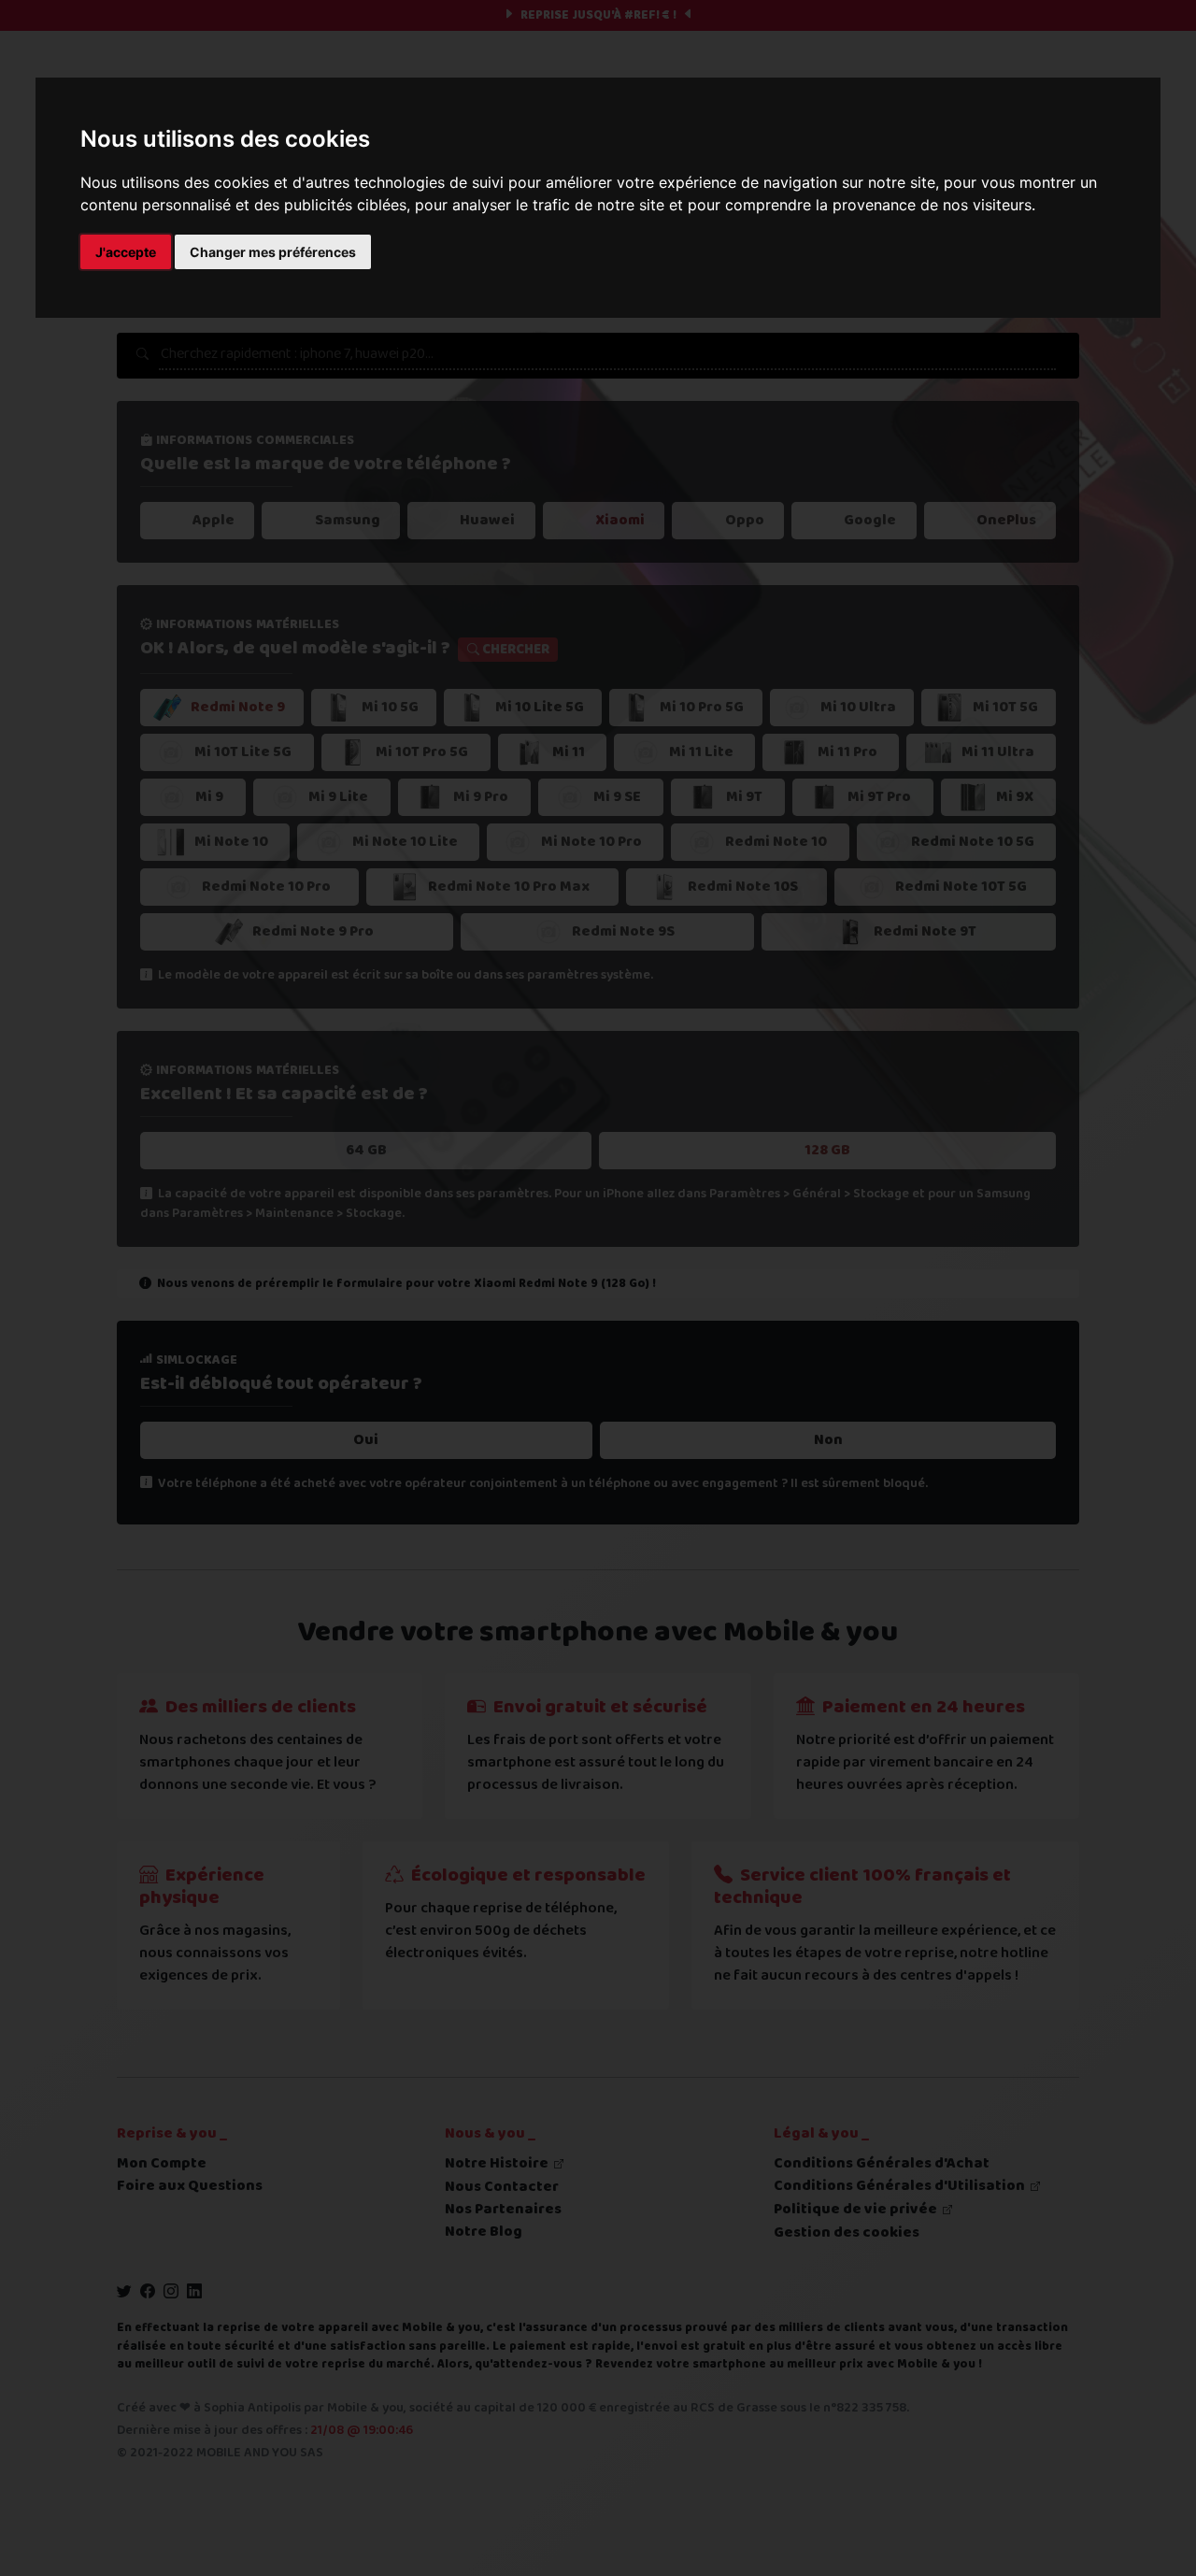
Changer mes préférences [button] (273, 252)
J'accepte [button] (126, 252)
